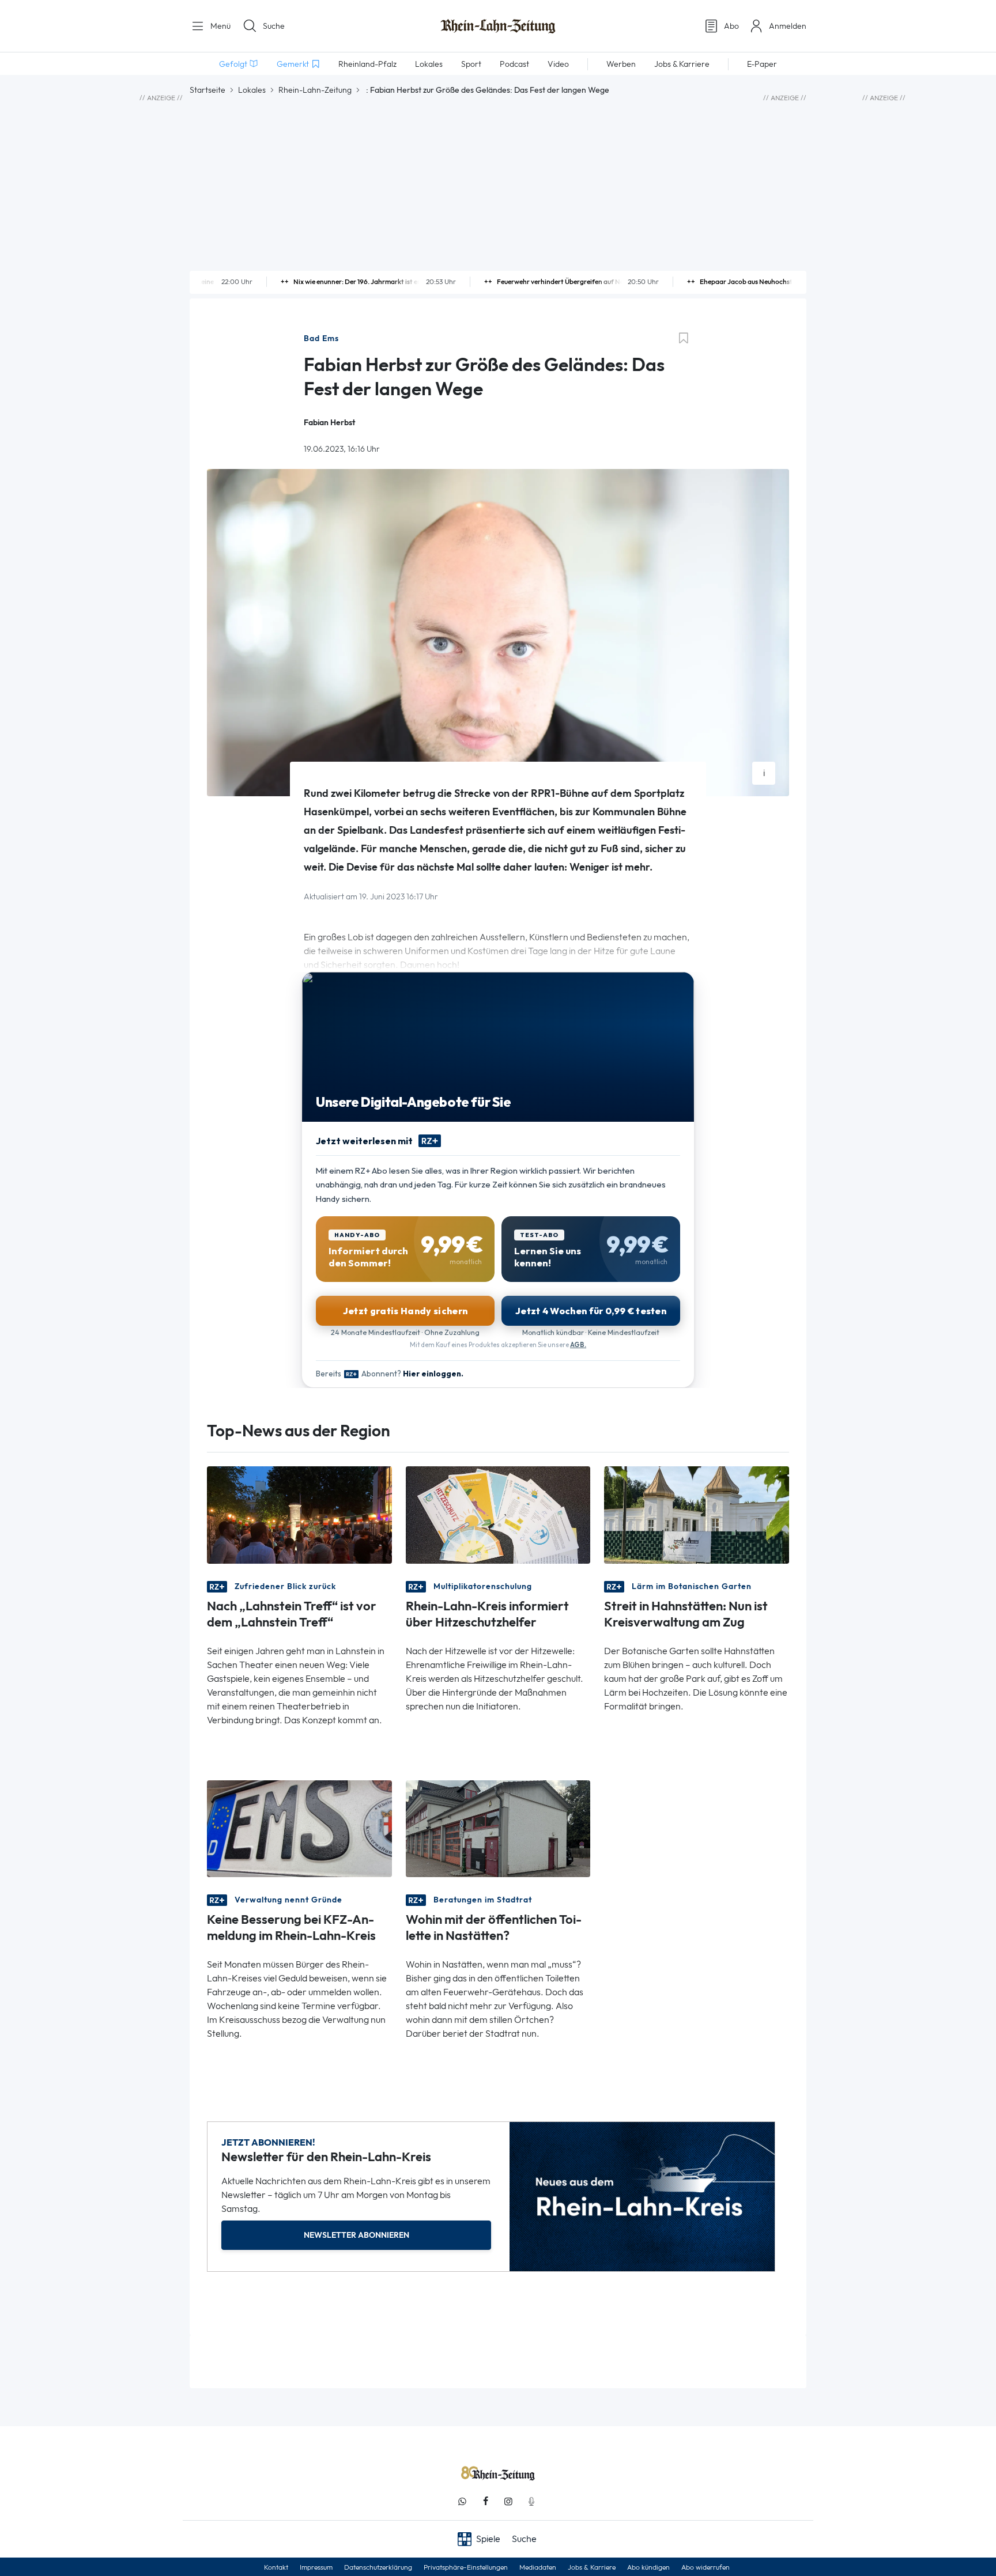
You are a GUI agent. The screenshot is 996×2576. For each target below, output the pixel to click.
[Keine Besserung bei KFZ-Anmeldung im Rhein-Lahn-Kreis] (299, 1828)
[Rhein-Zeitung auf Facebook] (485, 2501)
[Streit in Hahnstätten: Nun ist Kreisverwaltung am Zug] (697, 1514)
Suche (274, 26)
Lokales (252, 90)
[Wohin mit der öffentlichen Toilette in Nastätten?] (498, 1828)
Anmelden (788, 26)
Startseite (207, 90)
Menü (219, 26)
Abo (731, 26)
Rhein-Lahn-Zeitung (315, 90)
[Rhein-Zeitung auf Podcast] (531, 2501)
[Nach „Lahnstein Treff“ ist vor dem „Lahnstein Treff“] (299, 1514)
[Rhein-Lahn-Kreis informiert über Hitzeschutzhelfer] (498, 1514)
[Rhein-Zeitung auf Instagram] (508, 2501)
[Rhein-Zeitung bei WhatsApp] (462, 2501)
